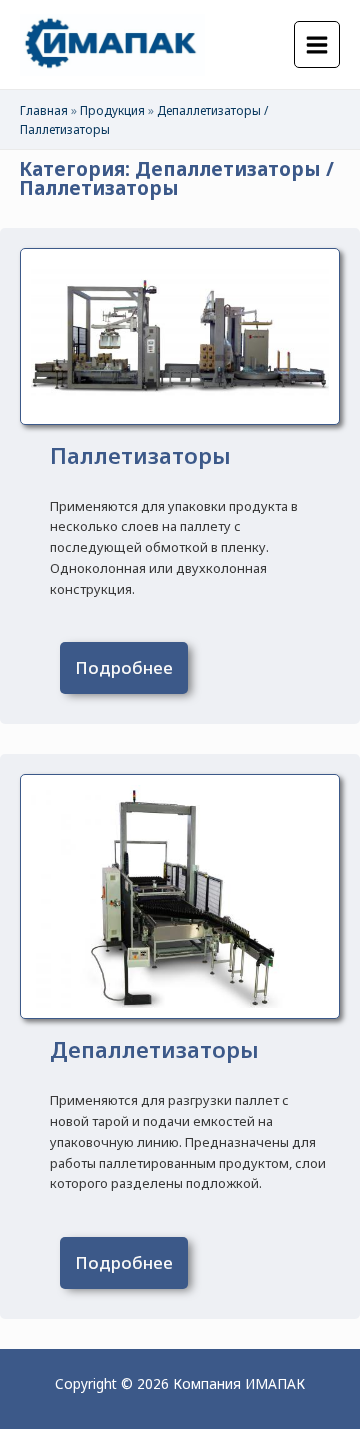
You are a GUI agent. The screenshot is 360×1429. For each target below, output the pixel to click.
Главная (44, 110)
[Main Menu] (317, 44)
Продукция (112, 110)
